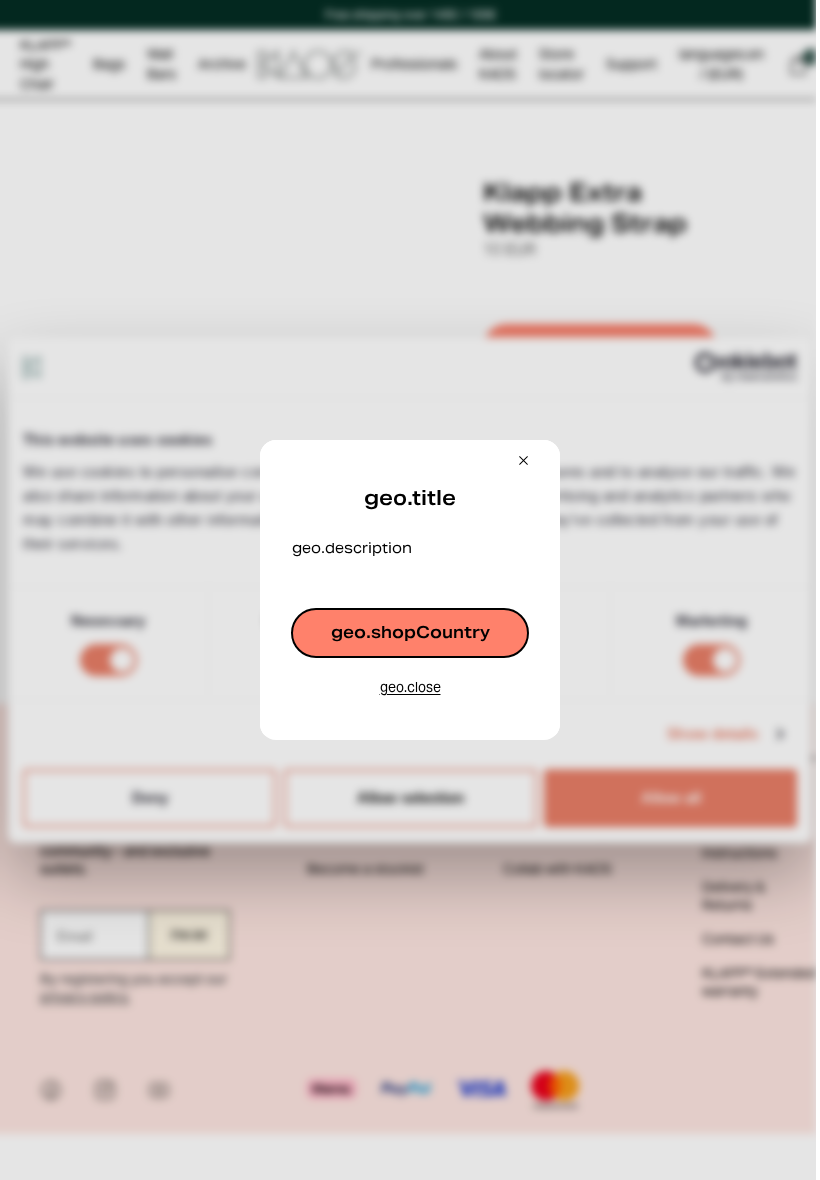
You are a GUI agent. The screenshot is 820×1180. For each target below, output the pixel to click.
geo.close (405, 687)
